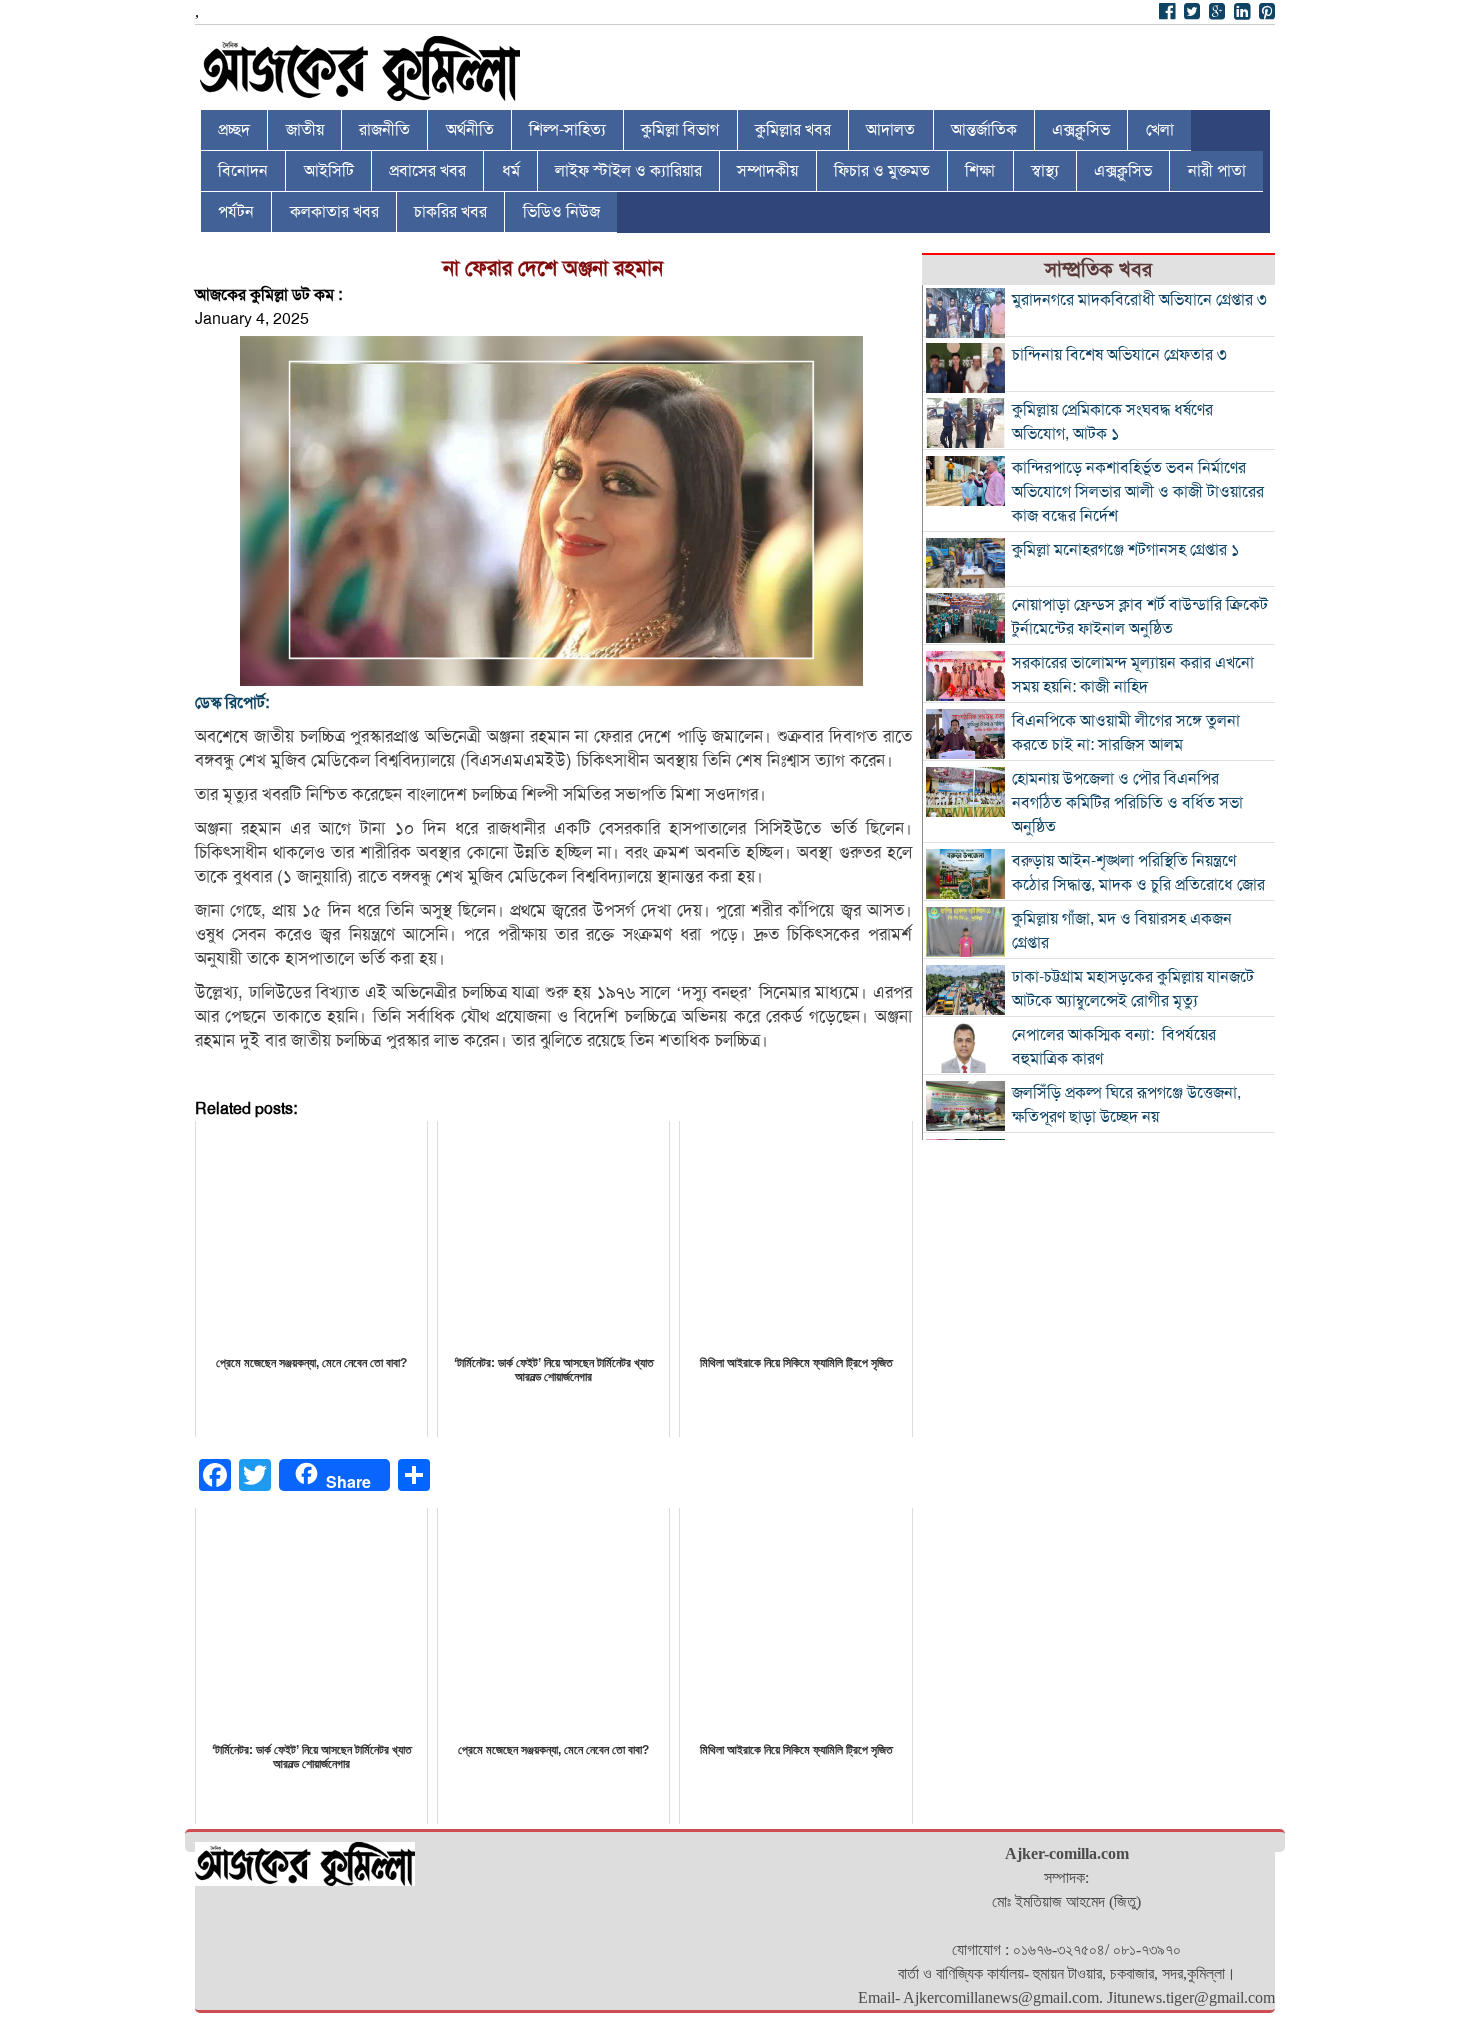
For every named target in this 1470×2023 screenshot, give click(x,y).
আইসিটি (329, 171)
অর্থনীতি (470, 130)
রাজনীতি (384, 130)
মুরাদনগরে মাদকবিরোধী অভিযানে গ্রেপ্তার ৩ (1139, 300)
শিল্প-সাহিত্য (567, 130)
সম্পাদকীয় (767, 171)
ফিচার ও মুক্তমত (882, 171)
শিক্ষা (980, 171)
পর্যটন (236, 212)
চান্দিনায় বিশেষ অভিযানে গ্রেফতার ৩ (1119, 355)
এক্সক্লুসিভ (1081, 130)
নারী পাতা (1217, 171)
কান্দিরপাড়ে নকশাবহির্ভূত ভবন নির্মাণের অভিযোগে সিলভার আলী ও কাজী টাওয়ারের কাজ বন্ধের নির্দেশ (1138, 492)
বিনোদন (243, 171)
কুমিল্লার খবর (793, 130)
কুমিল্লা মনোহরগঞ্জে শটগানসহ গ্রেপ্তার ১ (1125, 550)
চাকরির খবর (450, 212)
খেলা (1160, 130)
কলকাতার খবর (334, 212)
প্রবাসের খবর (427, 171)
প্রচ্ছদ (234, 130)
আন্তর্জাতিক (984, 130)
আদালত (890, 130)
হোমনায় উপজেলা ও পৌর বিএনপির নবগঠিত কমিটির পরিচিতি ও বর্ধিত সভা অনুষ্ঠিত (1127, 803)
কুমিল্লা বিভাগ (680, 130)
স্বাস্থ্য (1045, 171)
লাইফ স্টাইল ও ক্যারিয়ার (628, 171)
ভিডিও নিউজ (561, 212)
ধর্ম (511, 171)
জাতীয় (305, 130)
